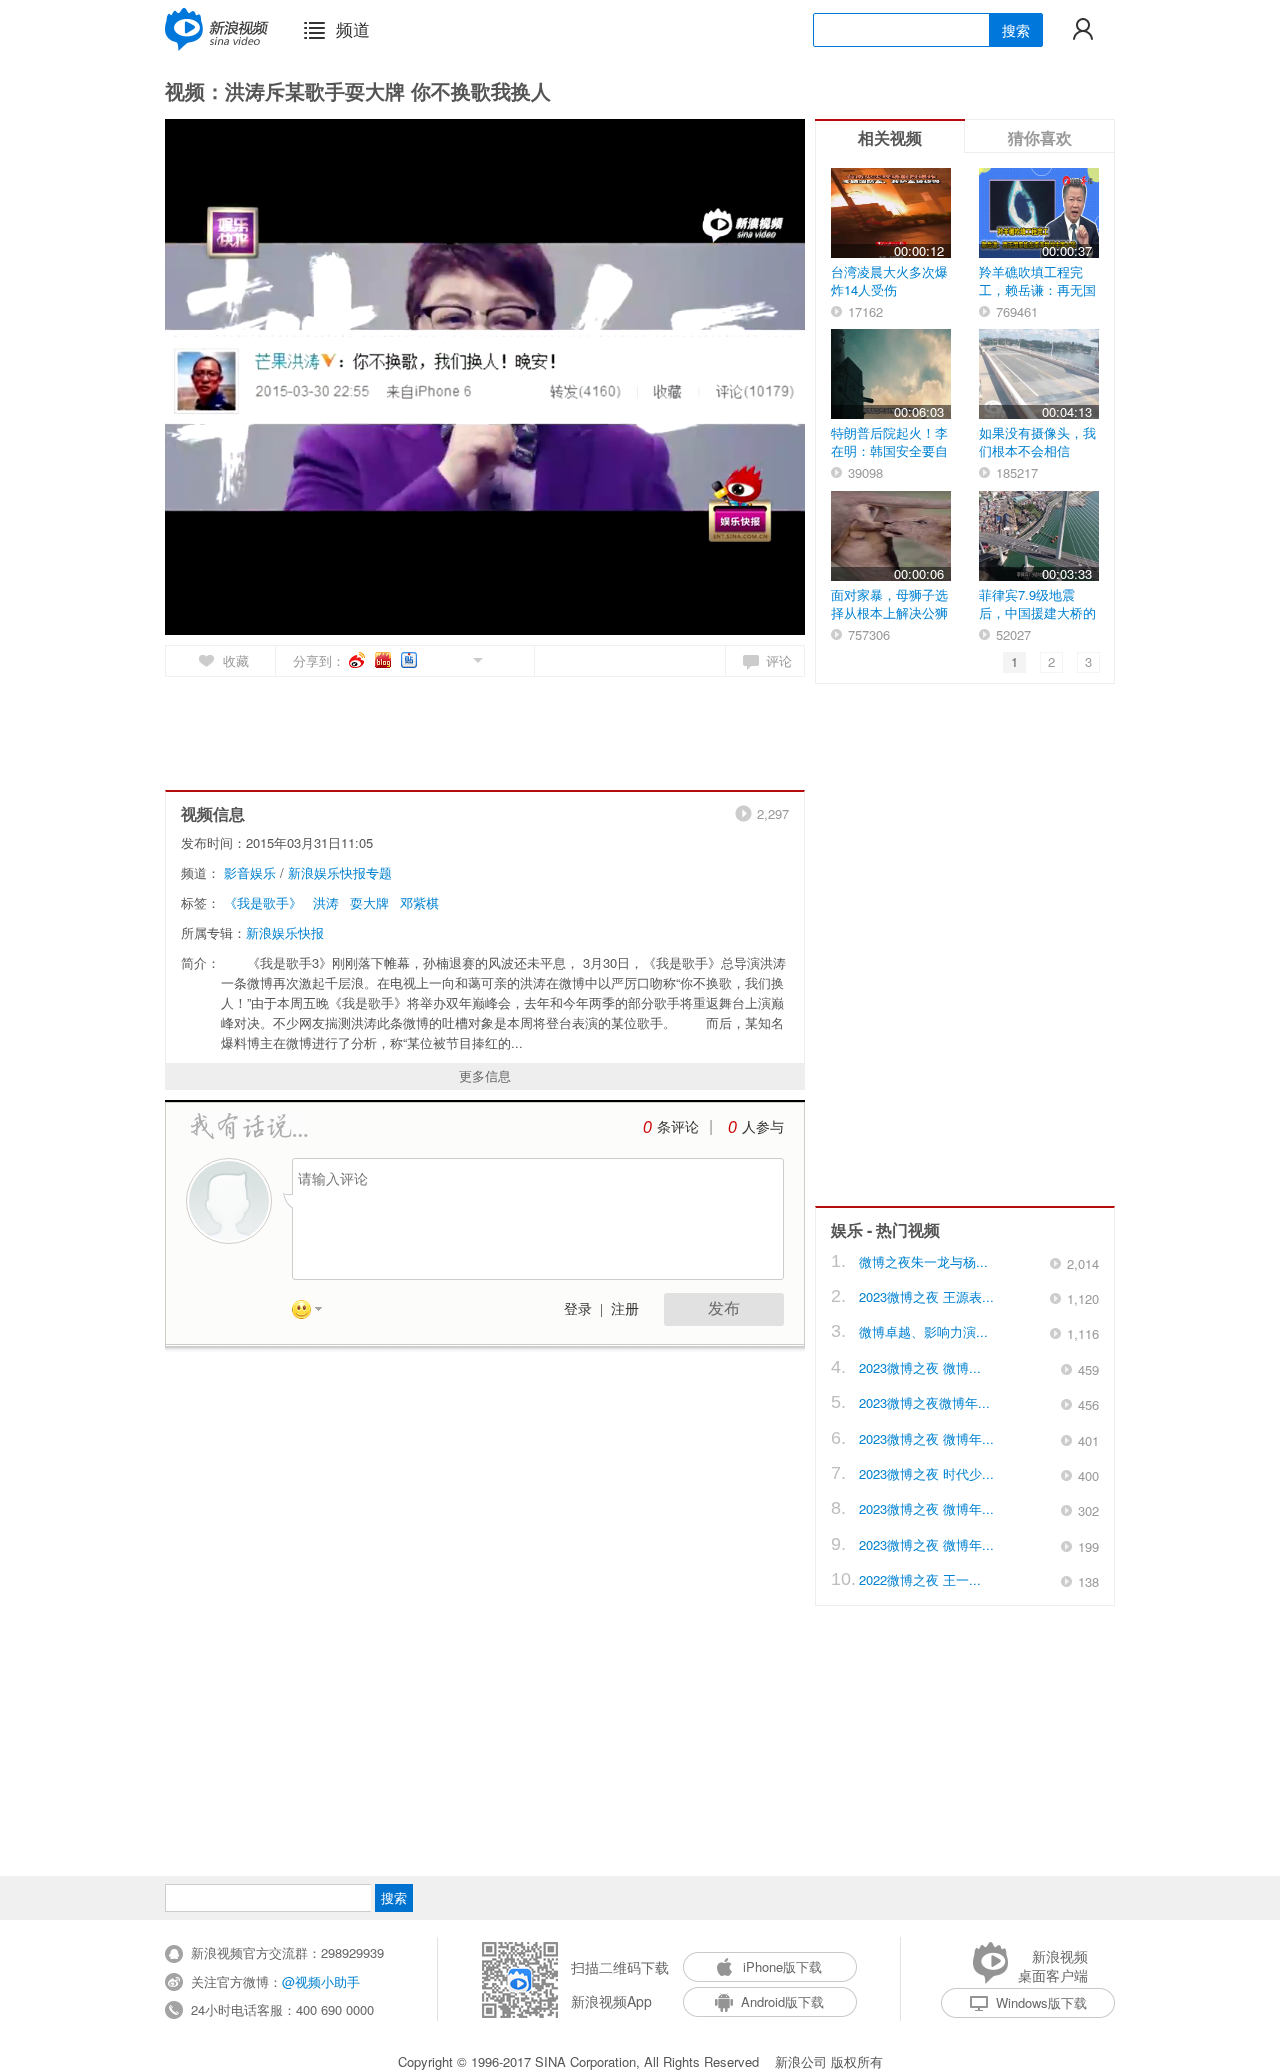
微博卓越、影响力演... (923, 1331)
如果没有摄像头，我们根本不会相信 (1037, 441)
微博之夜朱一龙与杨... (923, 1261)
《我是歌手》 (263, 902)
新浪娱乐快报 (285, 932)
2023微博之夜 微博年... (926, 1438)
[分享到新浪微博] (358, 660)
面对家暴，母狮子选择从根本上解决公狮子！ (889, 612)
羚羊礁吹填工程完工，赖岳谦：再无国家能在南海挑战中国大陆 (1037, 298)
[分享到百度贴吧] (410, 660)
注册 (625, 1309)
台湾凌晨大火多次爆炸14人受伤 (889, 280)
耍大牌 (369, 902)
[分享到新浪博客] (384, 660)
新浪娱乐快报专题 (340, 872)
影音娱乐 (250, 872)
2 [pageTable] (1051, 661)
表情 (314, 1313)
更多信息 (485, 1075)
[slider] (697, 612)
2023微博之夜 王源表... (926, 1296)
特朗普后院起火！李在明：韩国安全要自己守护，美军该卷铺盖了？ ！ (889, 459)
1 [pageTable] (1014, 661)
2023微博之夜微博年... (924, 1402)
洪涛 (326, 902)
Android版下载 (782, 2001)
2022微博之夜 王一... (920, 1579)
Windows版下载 (1041, 2002)
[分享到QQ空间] (432, 658)
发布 (724, 1308)
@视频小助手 (321, 1981)
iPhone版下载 (782, 1966)
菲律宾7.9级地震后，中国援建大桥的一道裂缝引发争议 (1037, 612)
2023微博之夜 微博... (920, 1367)
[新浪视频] (217, 29)
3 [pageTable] (1088, 661)
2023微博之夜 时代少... (926, 1473)
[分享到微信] (454, 658)
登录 (578, 1309)
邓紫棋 (419, 902)
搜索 (1016, 30)
